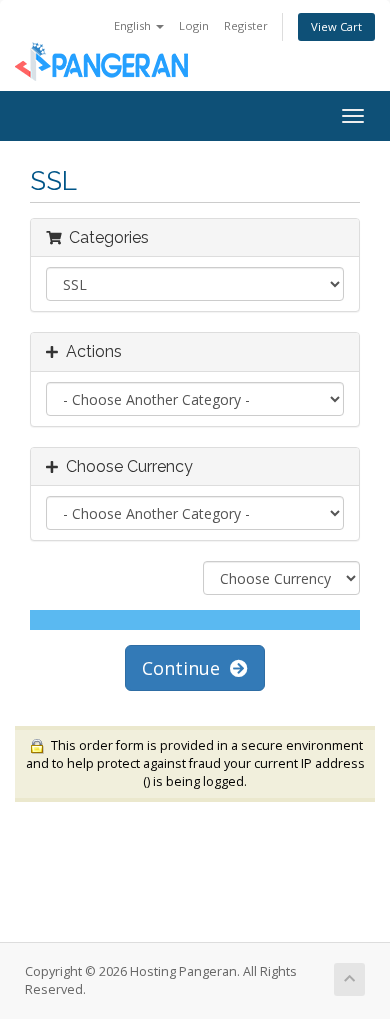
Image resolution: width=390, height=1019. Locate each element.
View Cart (336, 26)
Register (246, 25)
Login (194, 25)
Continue (186, 668)
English (134, 25)
